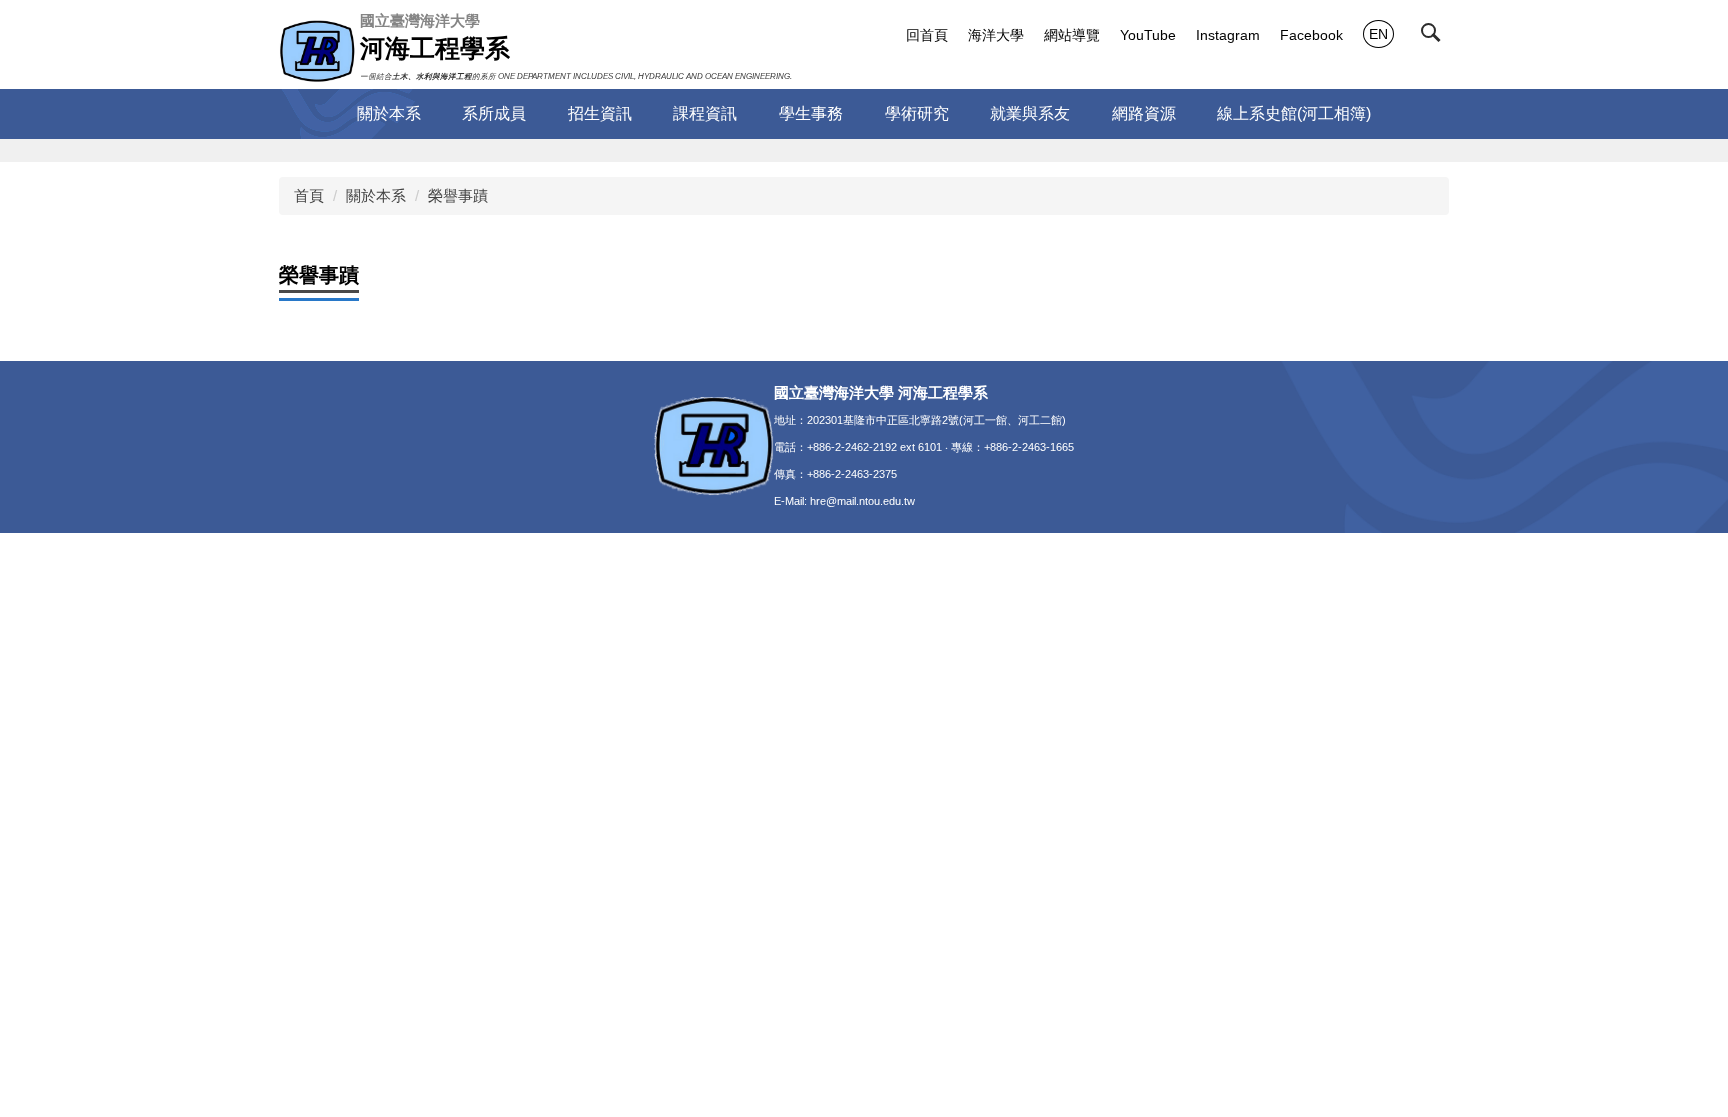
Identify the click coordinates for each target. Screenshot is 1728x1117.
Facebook (1311, 35)
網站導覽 (1072, 35)
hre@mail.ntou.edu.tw (862, 501)
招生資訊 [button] (600, 113)
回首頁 (927, 35)
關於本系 (376, 195)
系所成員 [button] (494, 113)
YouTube (1148, 35)
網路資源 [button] (1144, 113)
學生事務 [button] (811, 113)
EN (1378, 34)
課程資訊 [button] (705, 113)
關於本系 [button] (389, 113)
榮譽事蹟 (458, 195)
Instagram (1228, 35)
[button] (1435, 37)
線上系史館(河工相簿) (1294, 113)
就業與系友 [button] (1030, 113)
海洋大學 (996, 35)
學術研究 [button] (917, 113)
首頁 (309, 195)
